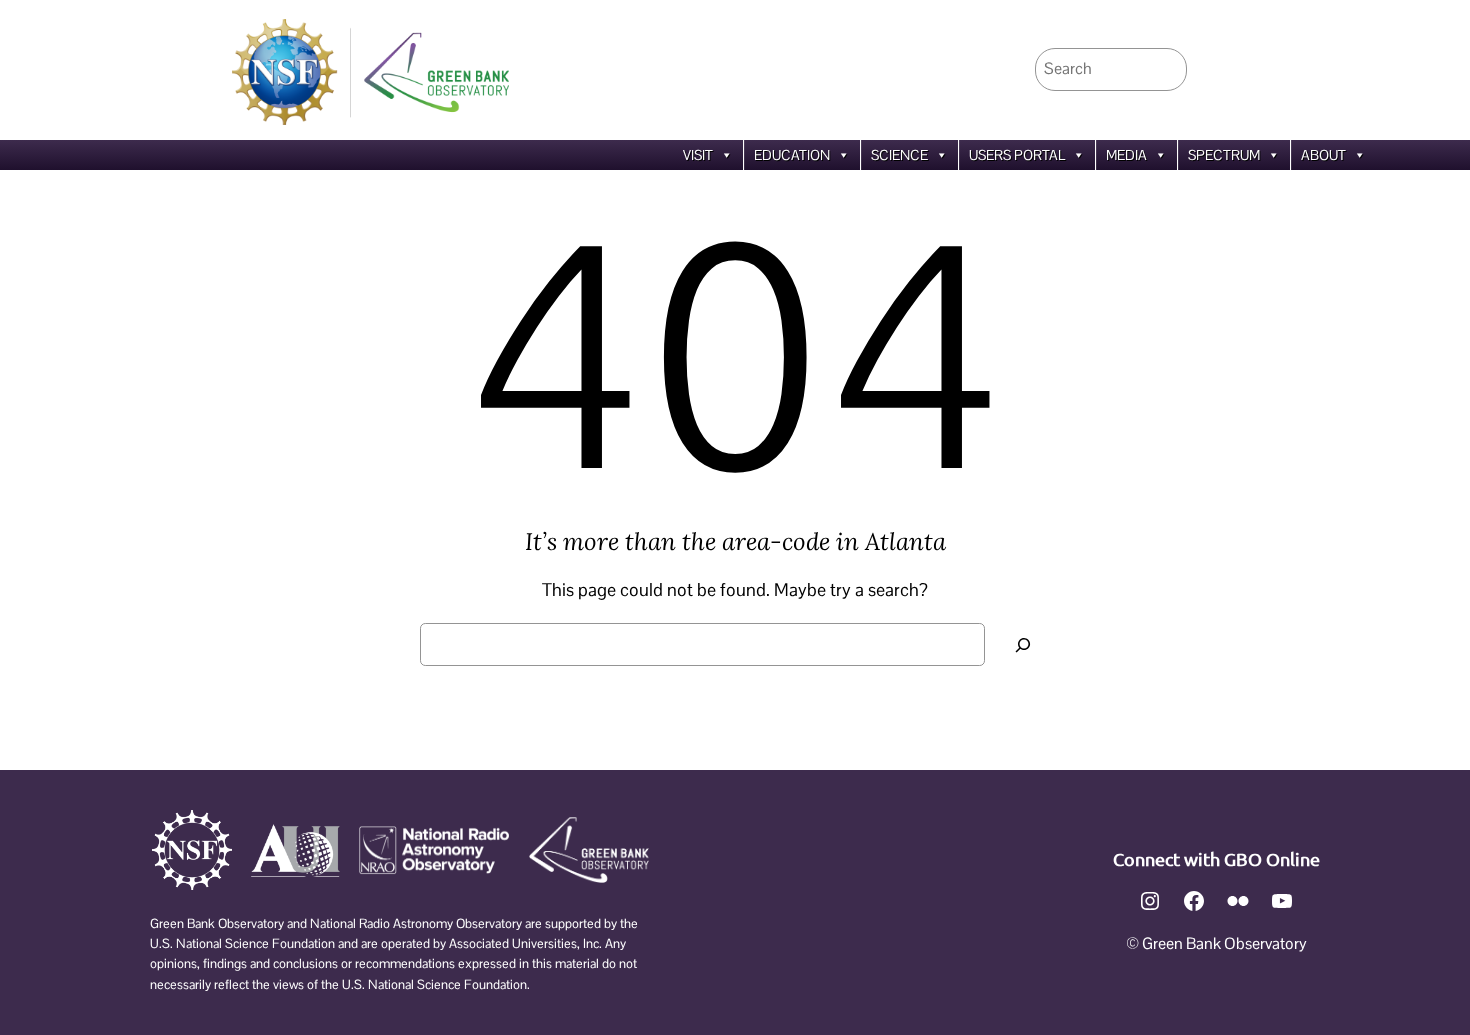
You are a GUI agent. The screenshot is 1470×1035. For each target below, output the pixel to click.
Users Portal (1017, 155)
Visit (698, 155)
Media (1126, 155)
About (1323, 155)
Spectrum (1224, 155)
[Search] (1023, 644)
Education (792, 155)
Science (899, 155)
